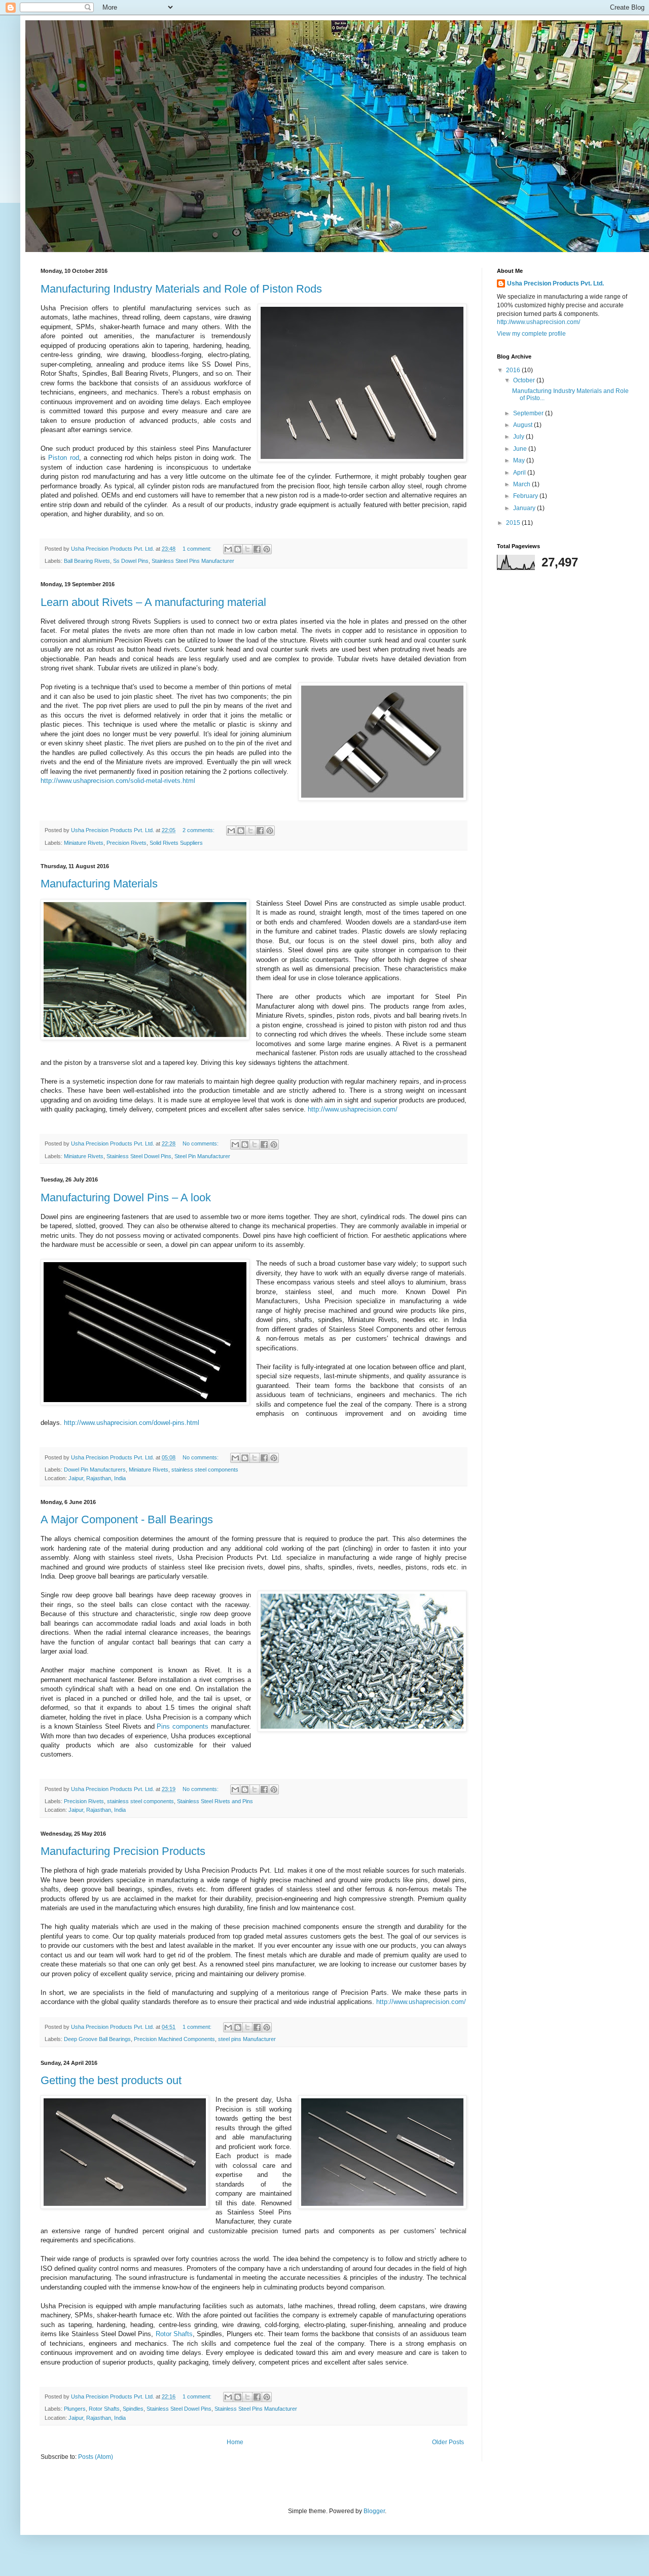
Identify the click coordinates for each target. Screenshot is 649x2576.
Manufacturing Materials (99, 884)
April (520, 473)
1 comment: (198, 549)
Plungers (75, 2409)
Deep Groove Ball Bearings (97, 2039)
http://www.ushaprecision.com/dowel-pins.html (132, 1423)
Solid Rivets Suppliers (176, 843)
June (521, 449)
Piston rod (63, 458)
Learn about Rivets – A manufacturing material (153, 602)
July (519, 437)
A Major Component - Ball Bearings (127, 1519)
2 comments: (199, 830)
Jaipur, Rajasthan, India (97, 1478)
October (525, 380)
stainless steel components (205, 1470)
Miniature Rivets (84, 843)
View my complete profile (531, 334)
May (520, 460)
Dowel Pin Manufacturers (95, 1470)
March (522, 484)
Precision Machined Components (174, 2039)
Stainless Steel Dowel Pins (139, 1156)
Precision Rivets (127, 843)
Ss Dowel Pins (131, 561)
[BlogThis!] (238, 549)
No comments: (201, 1143)
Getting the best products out (111, 2080)
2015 (514, 523)
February (526, 496)
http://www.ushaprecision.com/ (353, 1109)
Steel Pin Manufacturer (202, 1156)
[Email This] (228, 549)
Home (235, 2442)
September (529, 413)
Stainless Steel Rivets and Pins (215, 1801)
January (525, 508)
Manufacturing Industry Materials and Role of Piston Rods (181, 289)
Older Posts (448, 2442)
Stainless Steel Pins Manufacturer (193, 561)
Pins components (183, 1726)
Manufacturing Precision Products (123, 1851)
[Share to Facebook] (257, 549)
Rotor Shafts (174, 2334)
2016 (514, 370)
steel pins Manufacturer (247, 2039)
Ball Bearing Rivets (87, 561)
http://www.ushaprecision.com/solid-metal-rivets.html (118, 781)
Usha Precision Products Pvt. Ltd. (555, 283)
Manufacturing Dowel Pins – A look (126, 1197)
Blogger (374, 2511)
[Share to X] (247, 549)
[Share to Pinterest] (267, 549)
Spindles (133, 2409)
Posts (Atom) (96, 2457)
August (524, 425)
